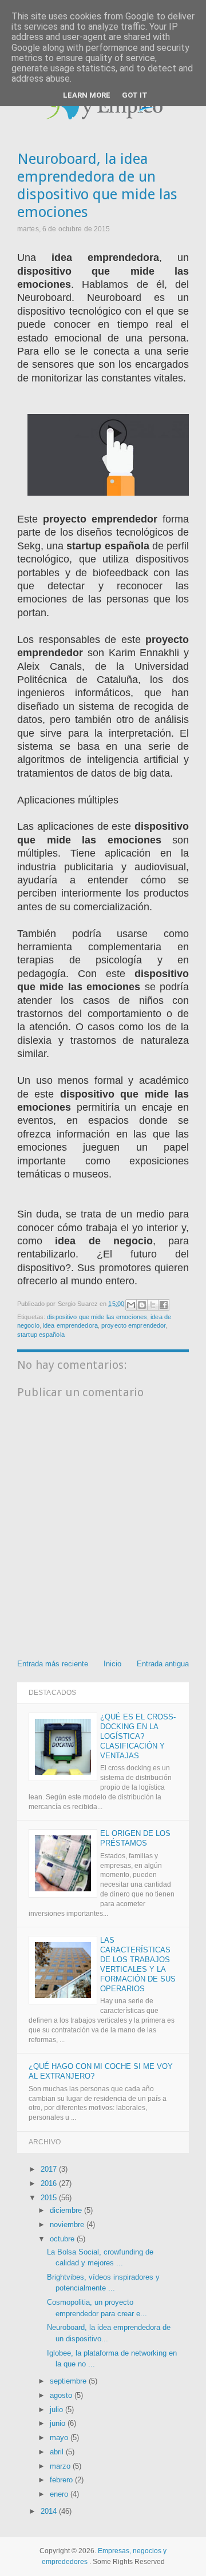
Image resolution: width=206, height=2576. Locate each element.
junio (59, 2423)
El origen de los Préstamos (135, 1838)
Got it (135, 95)
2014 (50, 2511)
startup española (41, 1335)
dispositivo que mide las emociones (97, 1317)
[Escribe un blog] (142, 1305)
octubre (63, 2239)
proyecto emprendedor (133, 1325)
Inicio (112, 1664)
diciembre (67, 2210)
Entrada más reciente (53, 1664)
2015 (50, 2198)
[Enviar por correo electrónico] (131, 1305)
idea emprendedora (70, 1325)
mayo (60, 2438)
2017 (50, 2169)
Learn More (87, 95)
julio (58, 2410)
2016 (50, 2183)
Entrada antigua (163, 1664)
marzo (61, 2466)
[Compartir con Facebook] (164, 1305)
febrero (62, 2480)
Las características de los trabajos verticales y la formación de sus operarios (138, 1964)
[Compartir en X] (153, 1305)
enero (60, 2494)
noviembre (68, 2225)
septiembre (69, 2381)
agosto (62, 2395)
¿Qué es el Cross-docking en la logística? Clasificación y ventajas (138, 1736)
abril (58, 2452)
